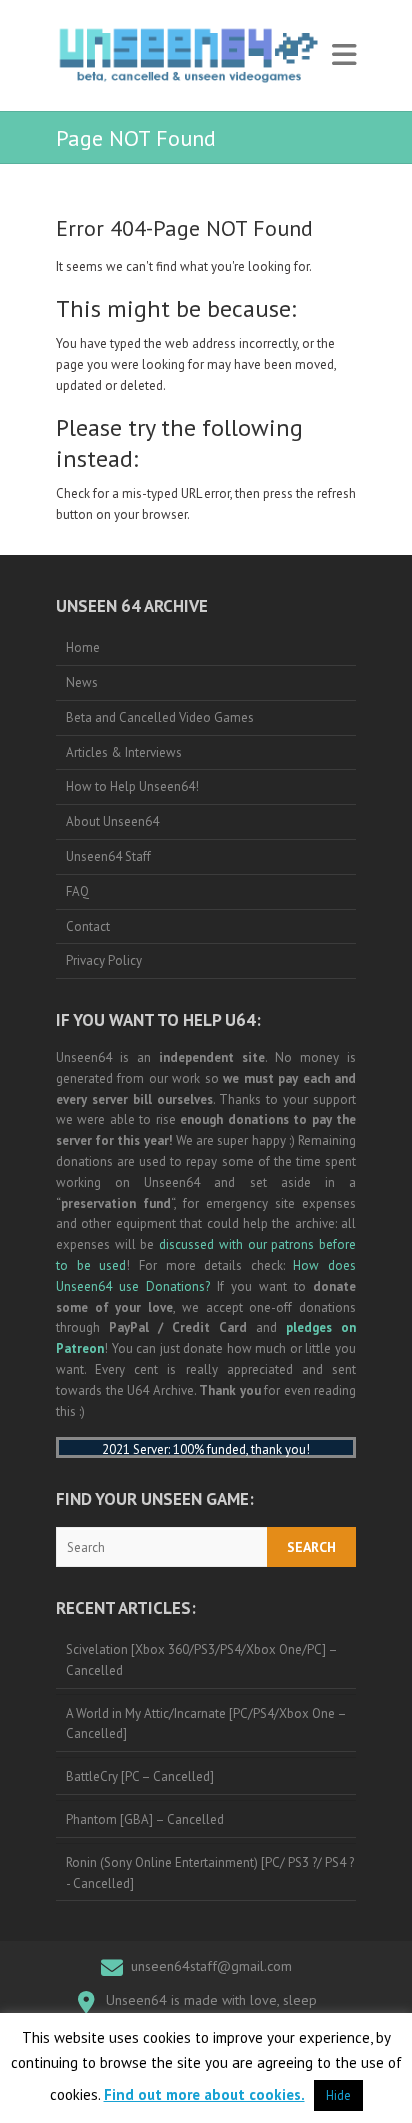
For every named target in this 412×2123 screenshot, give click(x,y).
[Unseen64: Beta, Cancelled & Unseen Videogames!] (188, 55)
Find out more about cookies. (204, 2094)
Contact (88, 926)
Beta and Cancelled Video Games (160, 717)
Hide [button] (338, 2095)
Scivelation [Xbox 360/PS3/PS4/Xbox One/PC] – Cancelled (202, 1660)
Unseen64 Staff (108, 856)
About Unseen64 (112, 821)
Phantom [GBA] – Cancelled (145, 1819)
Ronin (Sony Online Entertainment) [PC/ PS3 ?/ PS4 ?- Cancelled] (210, 1873)
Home (83, 647)
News (82, 682)
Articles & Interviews (124, 752)
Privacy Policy (104, 960)
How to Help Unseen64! (132, 786)
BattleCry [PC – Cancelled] (140, 1776)
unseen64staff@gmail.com (211, 1966)
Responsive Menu (344, 55)
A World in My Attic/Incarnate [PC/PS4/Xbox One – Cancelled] (206, 1724)
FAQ (77, 891)
